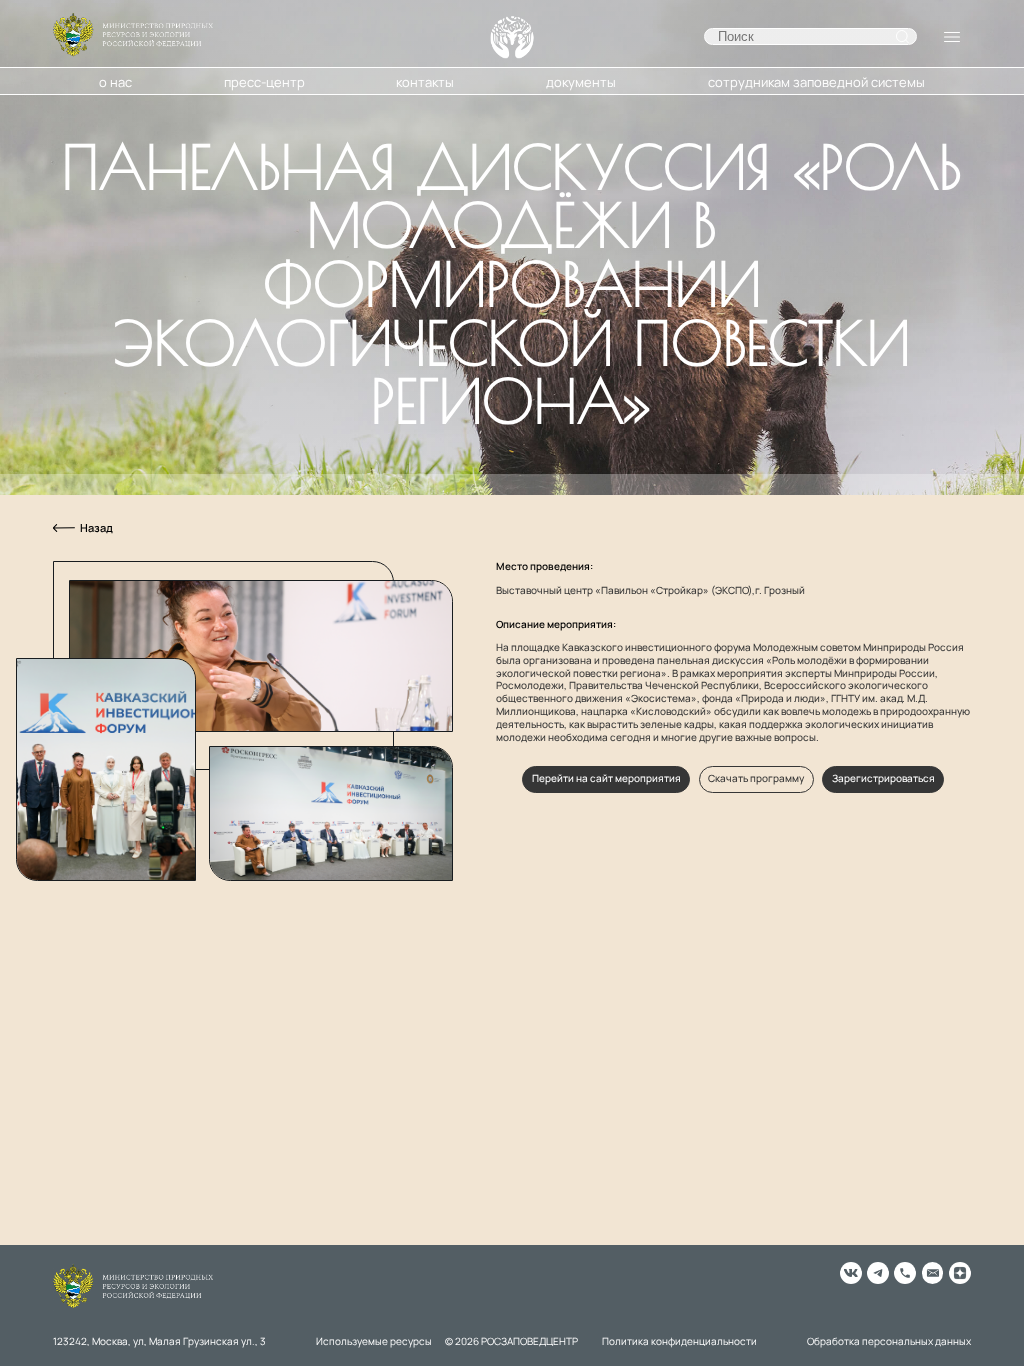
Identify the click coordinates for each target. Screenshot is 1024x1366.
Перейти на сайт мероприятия (606, 778)
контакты (425, 82)
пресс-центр (264, 82)
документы (581, 82)
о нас (115, 82)
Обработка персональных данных (889, 1342)
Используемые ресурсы (374, 1342)
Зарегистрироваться (883, 778)
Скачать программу (756, 778)
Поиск (902, 36)
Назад (96, 528)
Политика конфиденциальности (679, 1342)
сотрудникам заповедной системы (816, 82)
